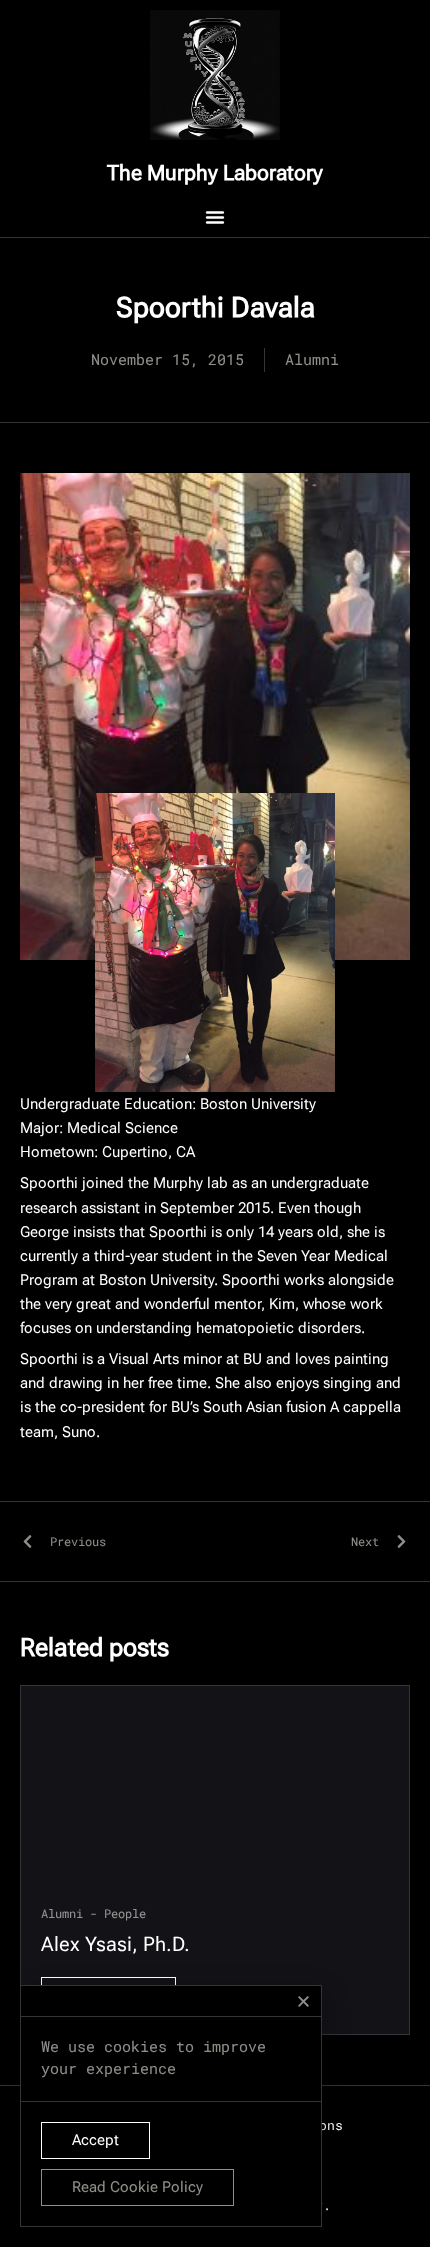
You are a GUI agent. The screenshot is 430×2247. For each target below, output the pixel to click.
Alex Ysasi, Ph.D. (115, 1944)
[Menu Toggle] (215, 217)
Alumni (62, 1913)
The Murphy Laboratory (215, 173)
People (125, 1913)
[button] (303, 2001)
